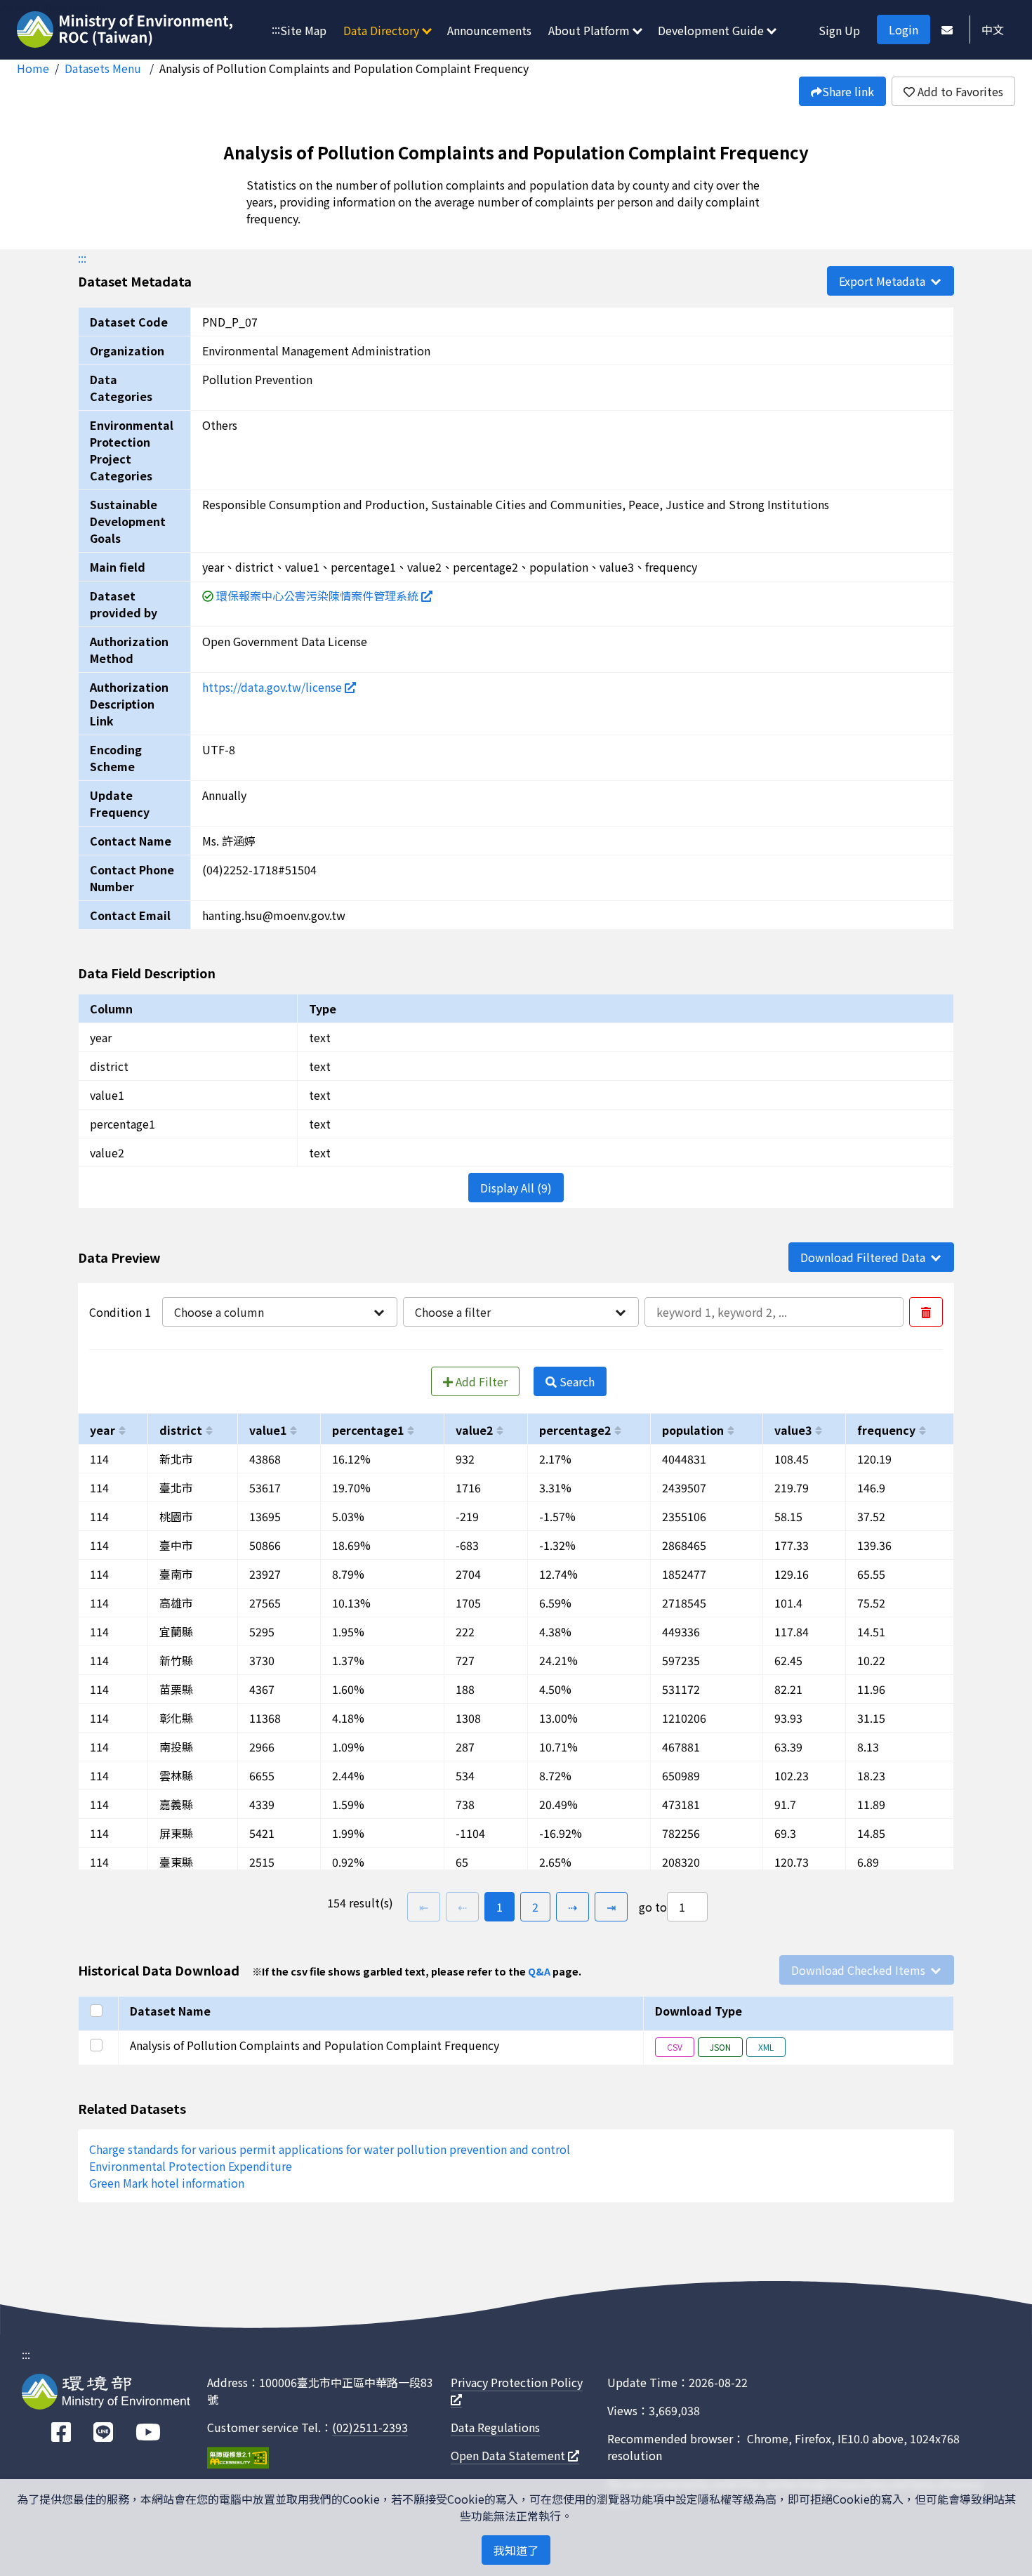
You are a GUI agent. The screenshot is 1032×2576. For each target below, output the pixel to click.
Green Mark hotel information (167, 2183)
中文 (993, 29)
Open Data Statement (509, 2455)
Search (576, 1381)
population (693, 1430)
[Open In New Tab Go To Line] (103, 2432)
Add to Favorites (959, 91)
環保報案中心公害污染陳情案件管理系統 (319, 596)
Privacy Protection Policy (517, 2382)
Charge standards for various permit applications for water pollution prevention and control (330, 2149)
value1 (268, 1430)
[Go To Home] (127, 31)
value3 (793, 1430)
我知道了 (516, 2550)
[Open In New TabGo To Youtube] (148, 2432)
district (181, 1430)
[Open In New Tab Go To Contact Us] (947, 29)
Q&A (539, 1971)
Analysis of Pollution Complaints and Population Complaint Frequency (344, 68)
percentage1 (368, 1430)
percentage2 (575, 1430)
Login (904, 29)
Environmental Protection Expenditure (191, 2166)
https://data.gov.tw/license (273, 687)
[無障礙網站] (238, 2460)
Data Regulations (495, 2427)
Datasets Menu (104, 68)
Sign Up (839, 30)
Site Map (303, 30)
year (102, 1430)
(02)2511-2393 (370, 2427)
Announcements (489, 30)
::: (276, 29)
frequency (886, 1430)
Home (33, 68)
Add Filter (480, 1381)
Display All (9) (516, 1188)
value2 (474, 1430)
